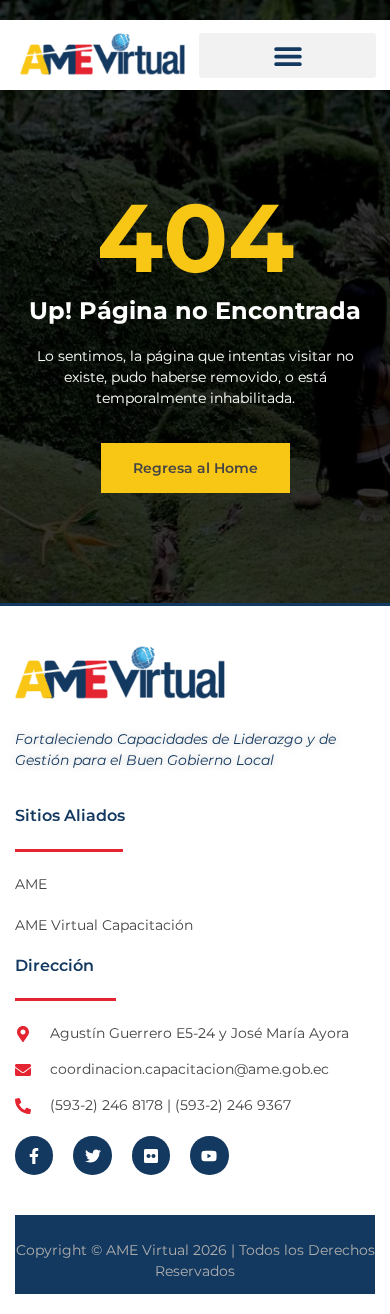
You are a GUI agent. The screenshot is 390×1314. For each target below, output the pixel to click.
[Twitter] (92, 1155)
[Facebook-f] (34, 1155)
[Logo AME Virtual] (102, 54)
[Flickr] (151, 1155)
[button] (287, 55)
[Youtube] (209, 1155)
